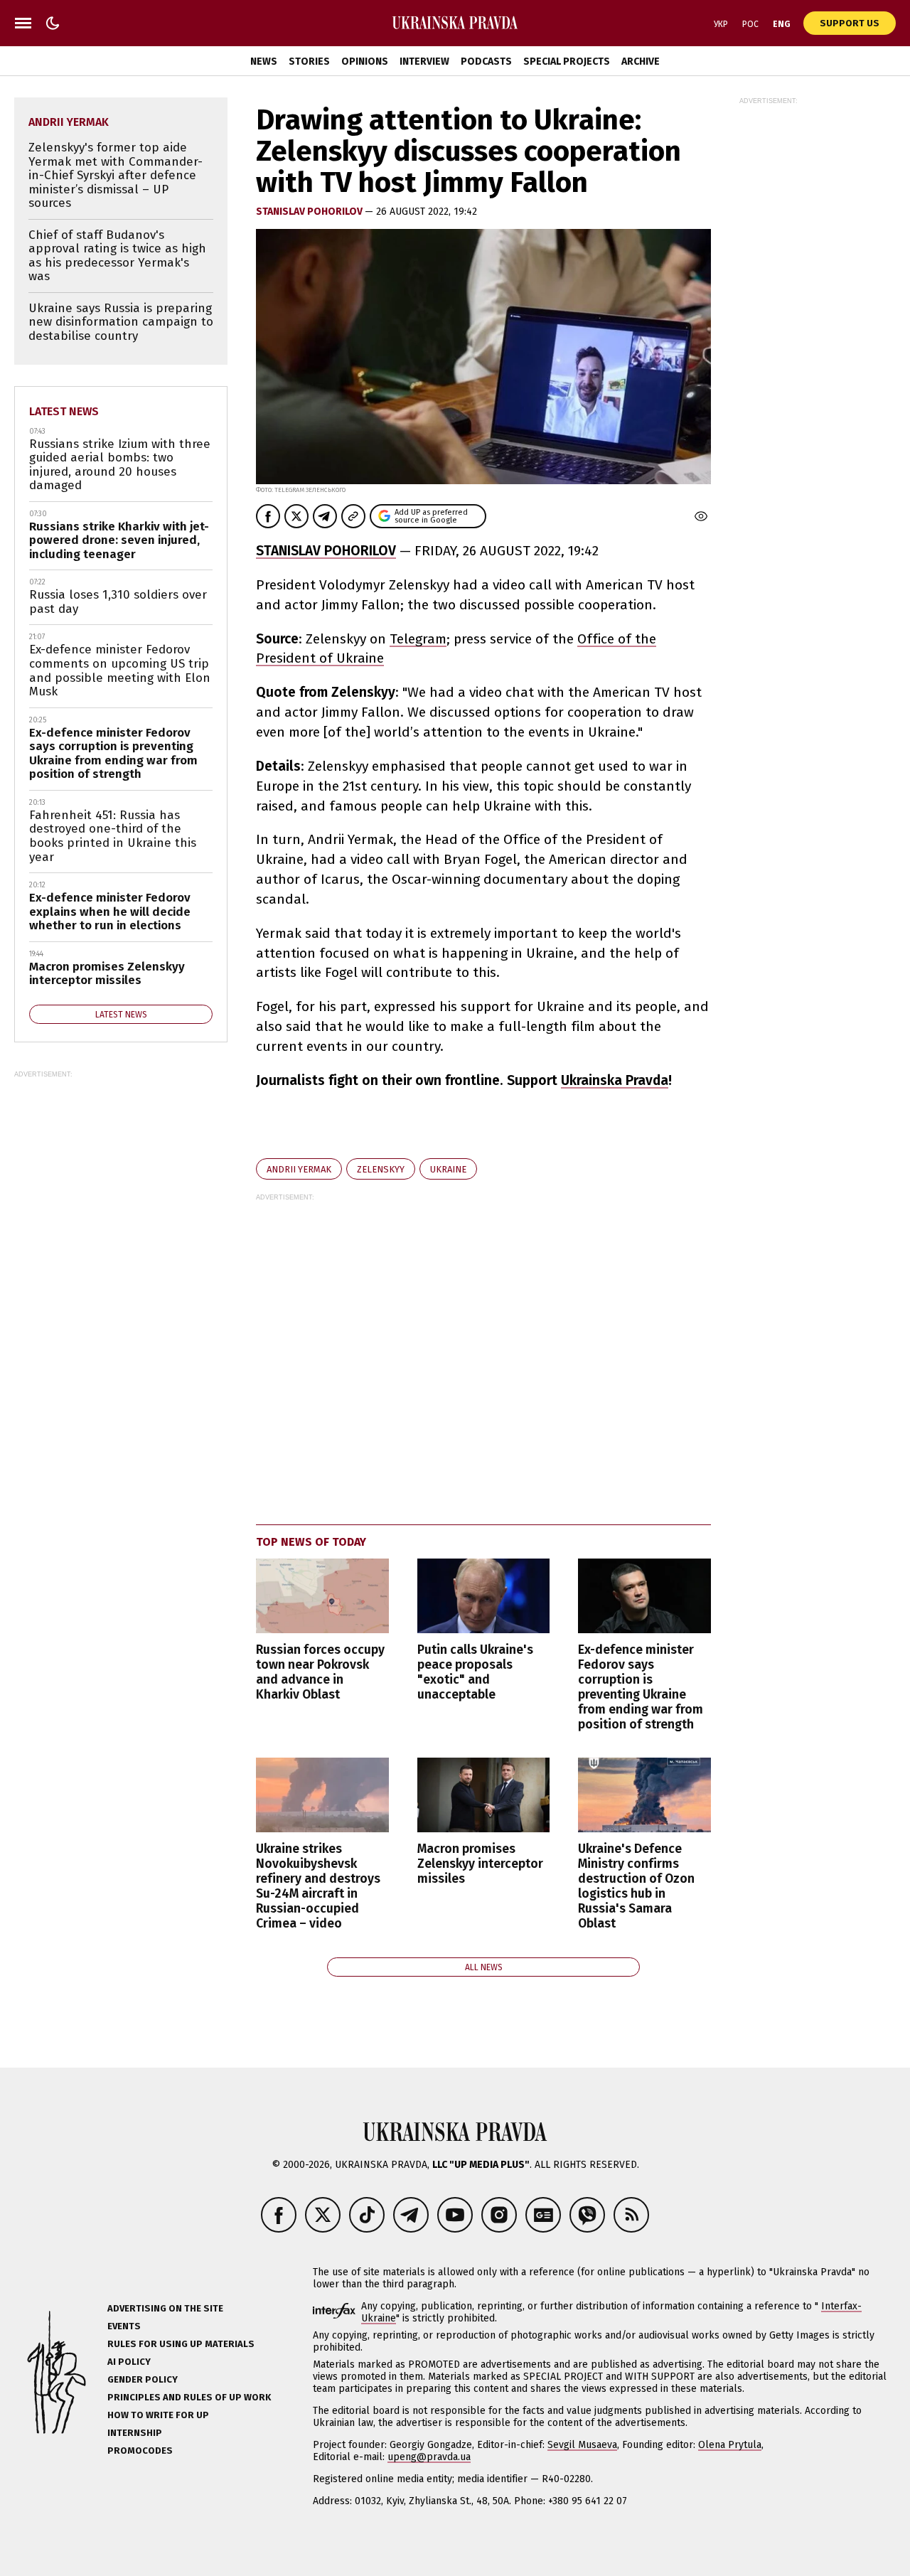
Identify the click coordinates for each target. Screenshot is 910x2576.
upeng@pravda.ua (429, 2457)
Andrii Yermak (299, 1169)
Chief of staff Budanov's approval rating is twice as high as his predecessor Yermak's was (117, 256)
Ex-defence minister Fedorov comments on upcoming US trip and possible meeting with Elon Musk (120, 670)
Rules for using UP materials (181, 2344)
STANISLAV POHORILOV (310, 212)
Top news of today (311, 1542)
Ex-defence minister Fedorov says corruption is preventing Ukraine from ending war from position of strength (641, 1688)
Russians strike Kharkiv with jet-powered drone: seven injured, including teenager (119, 540)
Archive (641, 62)
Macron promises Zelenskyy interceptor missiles (480, 1864)
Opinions (365, 62)
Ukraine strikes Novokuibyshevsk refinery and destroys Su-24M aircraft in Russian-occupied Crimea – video (318, 1887)
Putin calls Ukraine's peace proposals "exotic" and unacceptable (475, 1672)
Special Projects (567, 62)
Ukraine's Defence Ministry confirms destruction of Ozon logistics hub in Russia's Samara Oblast (636, 1887)
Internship (135, 2433)
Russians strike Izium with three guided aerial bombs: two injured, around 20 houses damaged (120, 465)
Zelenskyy (381, 1169)
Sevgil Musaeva (582, 2445)
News (264, 62)
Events (124, 2326)
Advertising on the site (165, 2308)
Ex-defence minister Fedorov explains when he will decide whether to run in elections (110, 912)
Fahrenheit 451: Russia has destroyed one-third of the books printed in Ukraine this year (113, 836)
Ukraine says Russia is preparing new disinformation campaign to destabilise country (121, 322)
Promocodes (140, 2451)
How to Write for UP (158, 2415)
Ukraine (448, 1169)
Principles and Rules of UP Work (189, 2397)
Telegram (418, 639)
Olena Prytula (730, 2445)
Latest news (64, 411)
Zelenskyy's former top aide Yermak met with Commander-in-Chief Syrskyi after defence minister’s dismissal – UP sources (116, 175)
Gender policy (143, 2379)
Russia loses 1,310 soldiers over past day (118, 602)
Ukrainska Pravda (615, 1080)
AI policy (129, 2362)
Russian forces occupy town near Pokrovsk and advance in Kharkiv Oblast (320, 1672)
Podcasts (486, 62)
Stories (309, 62)
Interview (424, 62)
